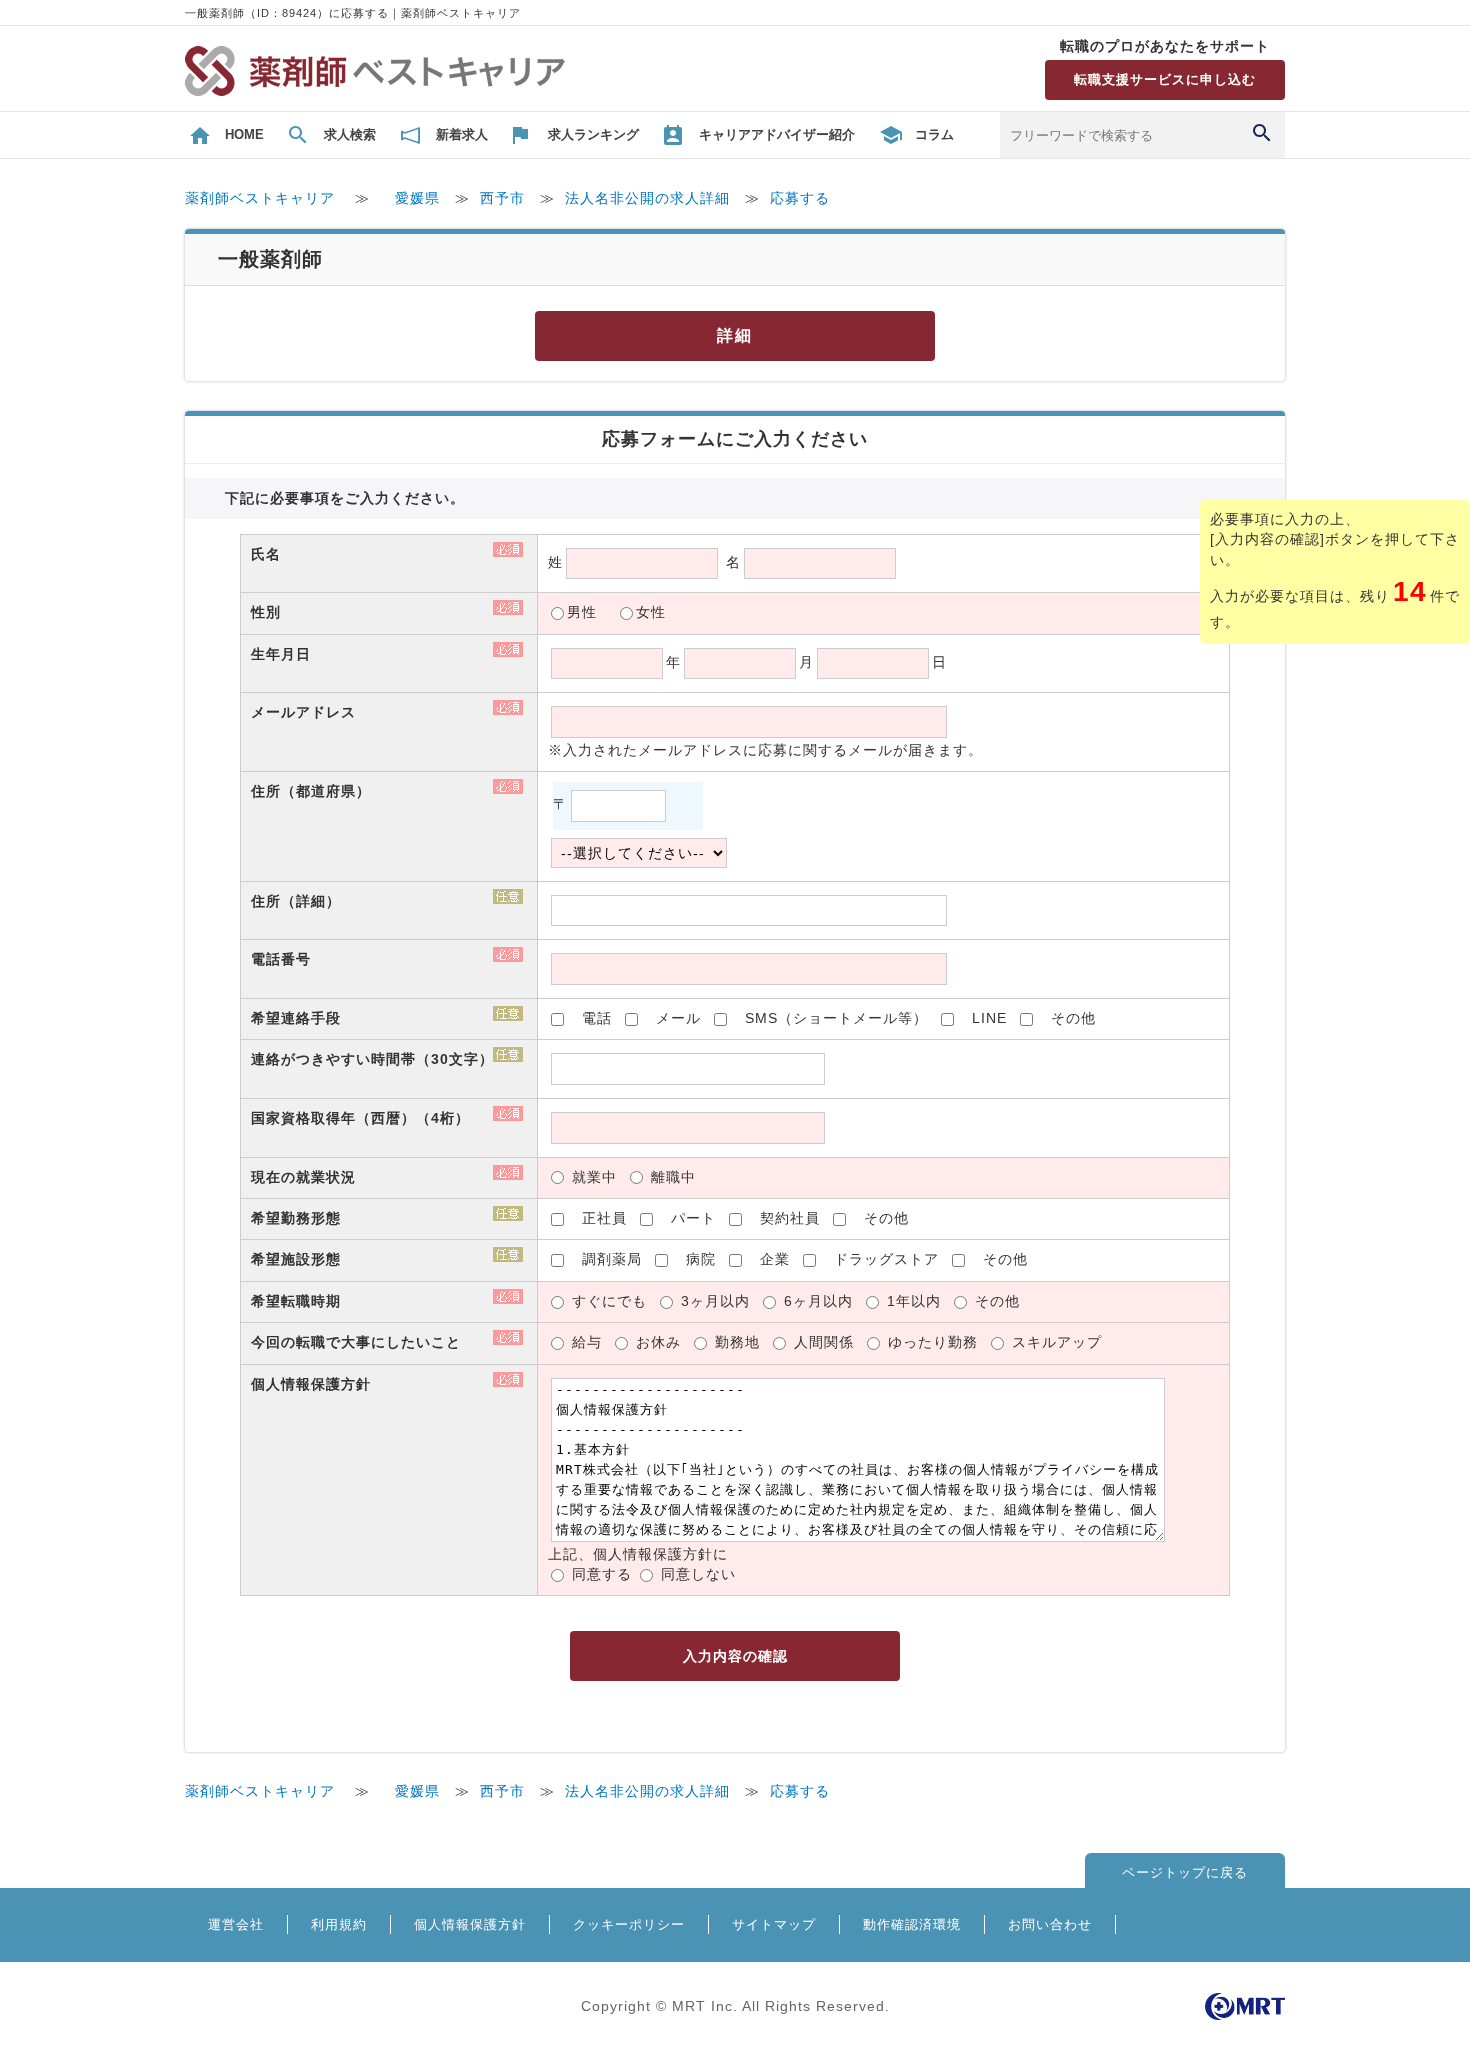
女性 (651, 612)
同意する (602, 1574)
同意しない (698, 1574)
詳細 (735, 335)
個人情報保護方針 (470, 1924)
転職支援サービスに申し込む (1165, 79)
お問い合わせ (1050, 1924)
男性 (582, 612)
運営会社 (236, 1924)
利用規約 (339, 1924)
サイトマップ (774, 1924)
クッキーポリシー (629, 1924)
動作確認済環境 (912, 1924)
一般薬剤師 (270, 259)
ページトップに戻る (1185, 1872)
